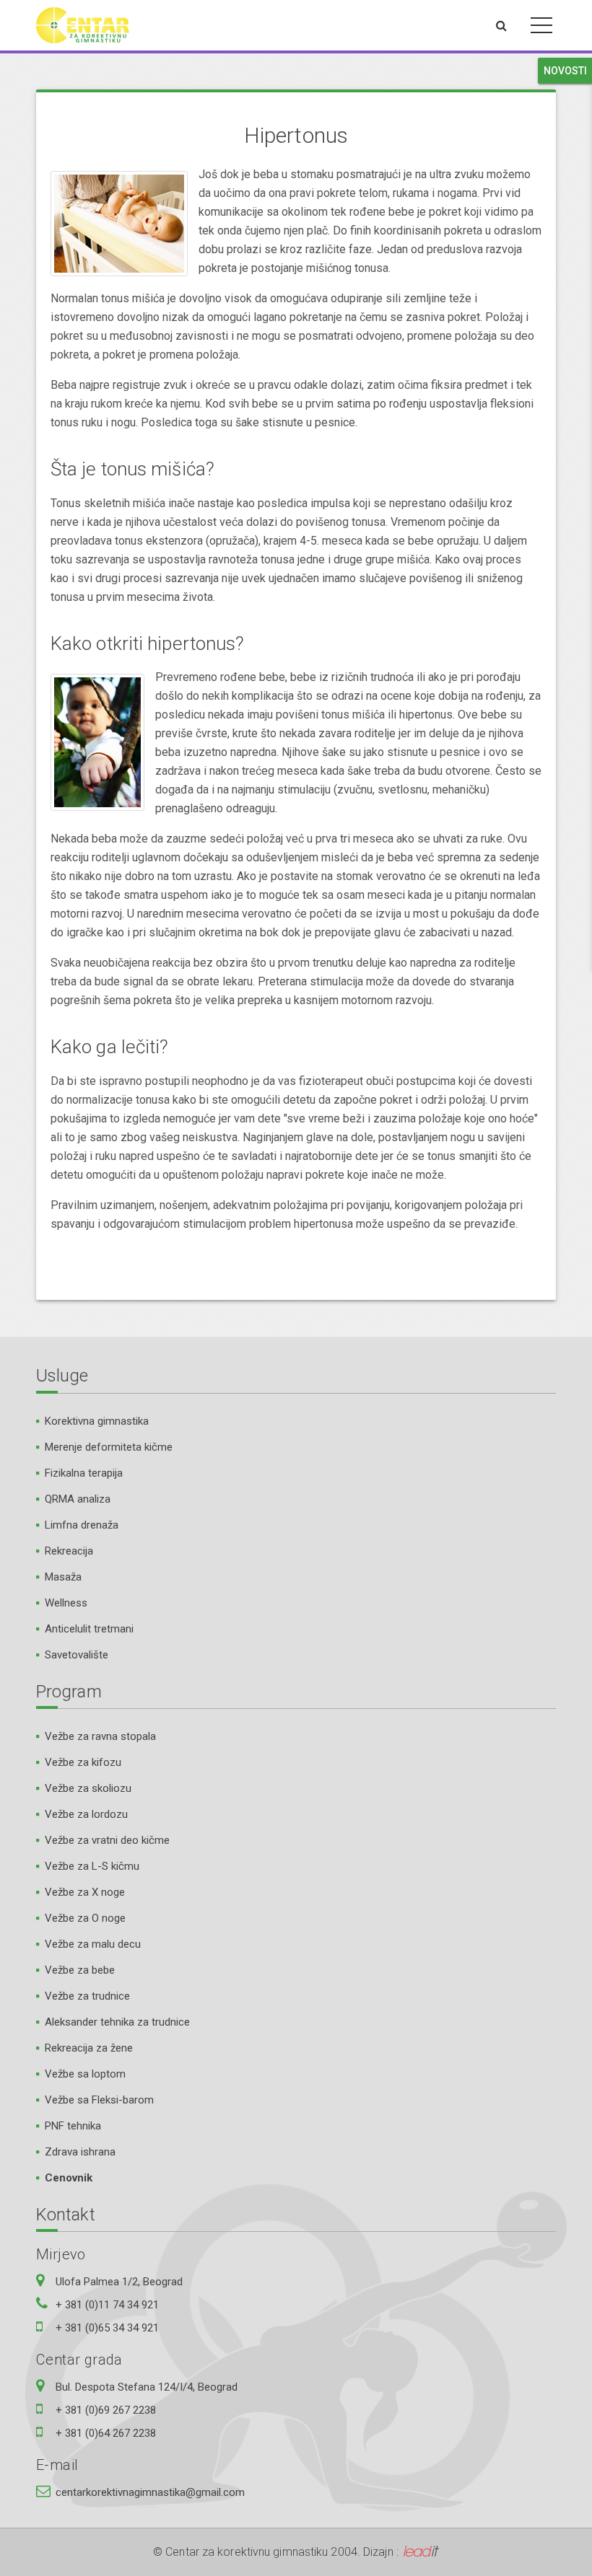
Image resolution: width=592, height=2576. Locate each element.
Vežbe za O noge (85, 1918)
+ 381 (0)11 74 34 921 (107, 2305)
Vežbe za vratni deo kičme (107, 1840)
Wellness (66, 1603)
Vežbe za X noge (85, 1892)
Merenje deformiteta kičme (109, 1447)
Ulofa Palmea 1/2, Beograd (119, 2282)
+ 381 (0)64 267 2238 (106, 2433)
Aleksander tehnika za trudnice (117, 2022)
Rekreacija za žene (89, 2048)
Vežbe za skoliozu (88, 1788)
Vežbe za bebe (80, 1970)
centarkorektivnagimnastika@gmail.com (150, 2492)
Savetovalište (77, 1655)
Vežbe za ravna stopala (100, 1736)
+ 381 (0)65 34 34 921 (107, 2328)
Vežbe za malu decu (93, 1944)
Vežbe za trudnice (87, 1996)
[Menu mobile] (541, 28)
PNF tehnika (73, 2126)
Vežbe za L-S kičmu (92, 1866)
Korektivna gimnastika (97, 1421)
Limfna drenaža (82, 1525)
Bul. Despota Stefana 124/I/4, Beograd (147, 2387)
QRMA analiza (78, 1499)
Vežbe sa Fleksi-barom (99, 2100)
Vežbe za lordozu (86, 1814)
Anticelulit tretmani (89, 1629)
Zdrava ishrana (80, 2152)
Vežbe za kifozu (83, 1762)
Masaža (63, 1577)
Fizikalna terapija (84, 1473)
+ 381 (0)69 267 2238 (106, 2410)
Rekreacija (69, 1551)
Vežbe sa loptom (85, 2074)
